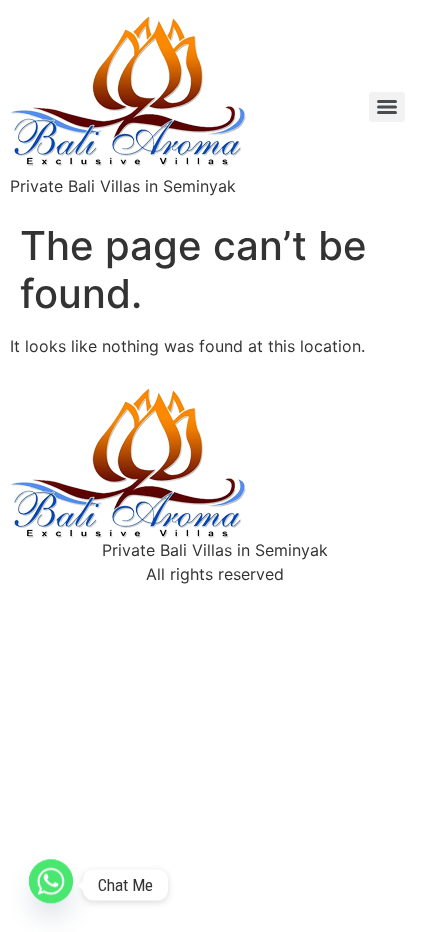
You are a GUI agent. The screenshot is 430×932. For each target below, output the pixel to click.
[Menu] (387, 107)
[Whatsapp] (51, 885)
